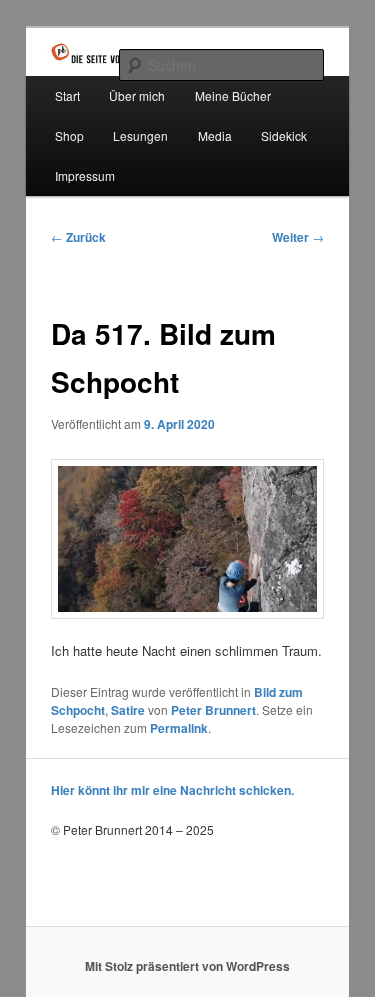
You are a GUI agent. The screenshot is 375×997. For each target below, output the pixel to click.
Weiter (298, 237)
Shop (69, 135)
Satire (128, 710)
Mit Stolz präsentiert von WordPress (187, 966)
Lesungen (140, 135)
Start (67, 95)
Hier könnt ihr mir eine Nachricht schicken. (172, 790)
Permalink (179, 728)
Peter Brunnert (213, 710)
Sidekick (284, 135)
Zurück (78, 237)
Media (215, 135)
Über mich (137, 95)
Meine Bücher (233, 95)
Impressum (85, 175)
